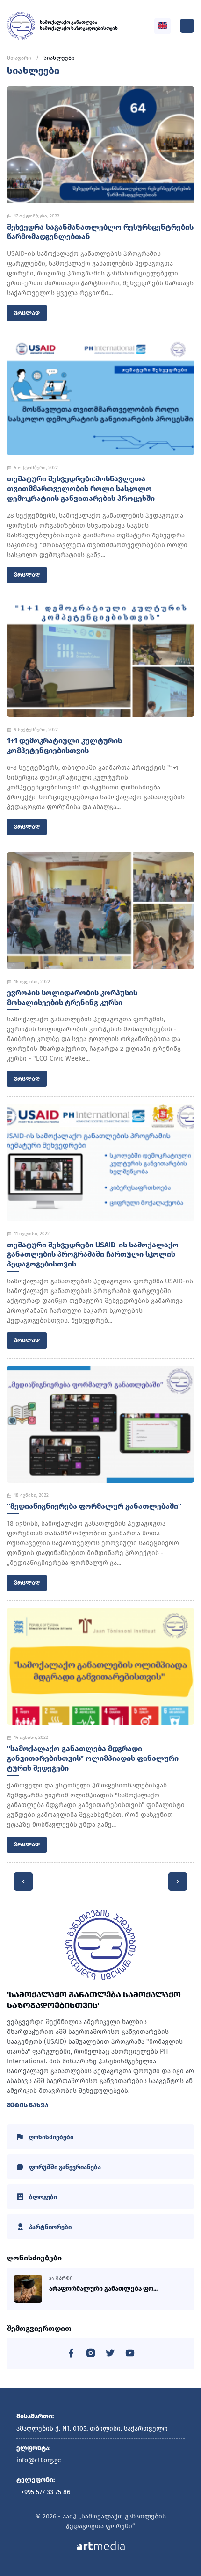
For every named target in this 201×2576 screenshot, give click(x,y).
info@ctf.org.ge (39, 2460)
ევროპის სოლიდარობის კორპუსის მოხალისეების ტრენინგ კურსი (72, 998)
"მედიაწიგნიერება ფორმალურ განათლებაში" (94, 1506)
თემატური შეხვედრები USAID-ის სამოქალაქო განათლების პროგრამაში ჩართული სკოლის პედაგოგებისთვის (93, 1255)
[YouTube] (130, 2355)
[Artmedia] (101, 2545)
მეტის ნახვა (28, 2105)
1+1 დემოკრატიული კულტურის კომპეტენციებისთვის (65, 745)
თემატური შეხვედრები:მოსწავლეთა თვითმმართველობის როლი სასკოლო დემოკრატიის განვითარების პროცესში (81, 488)
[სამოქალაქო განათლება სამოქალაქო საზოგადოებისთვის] (21, 26)
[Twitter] (110, 2355)
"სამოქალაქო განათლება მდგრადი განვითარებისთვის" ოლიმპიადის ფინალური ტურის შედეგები (93, 1758)
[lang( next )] (178, 1881)
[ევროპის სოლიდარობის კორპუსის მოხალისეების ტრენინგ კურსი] (100, 911)
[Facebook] (71, 2355)
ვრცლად (27, 313)
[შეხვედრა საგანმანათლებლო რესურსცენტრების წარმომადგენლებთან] (100, 145)
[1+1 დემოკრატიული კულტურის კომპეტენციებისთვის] (100, 658)
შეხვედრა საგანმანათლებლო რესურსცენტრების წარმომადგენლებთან (100, 232)
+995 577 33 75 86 (46, 2492)
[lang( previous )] (23, 1881)
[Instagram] (91, 2355)
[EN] (163, 26)
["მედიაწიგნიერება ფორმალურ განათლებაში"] (100, 1424)
